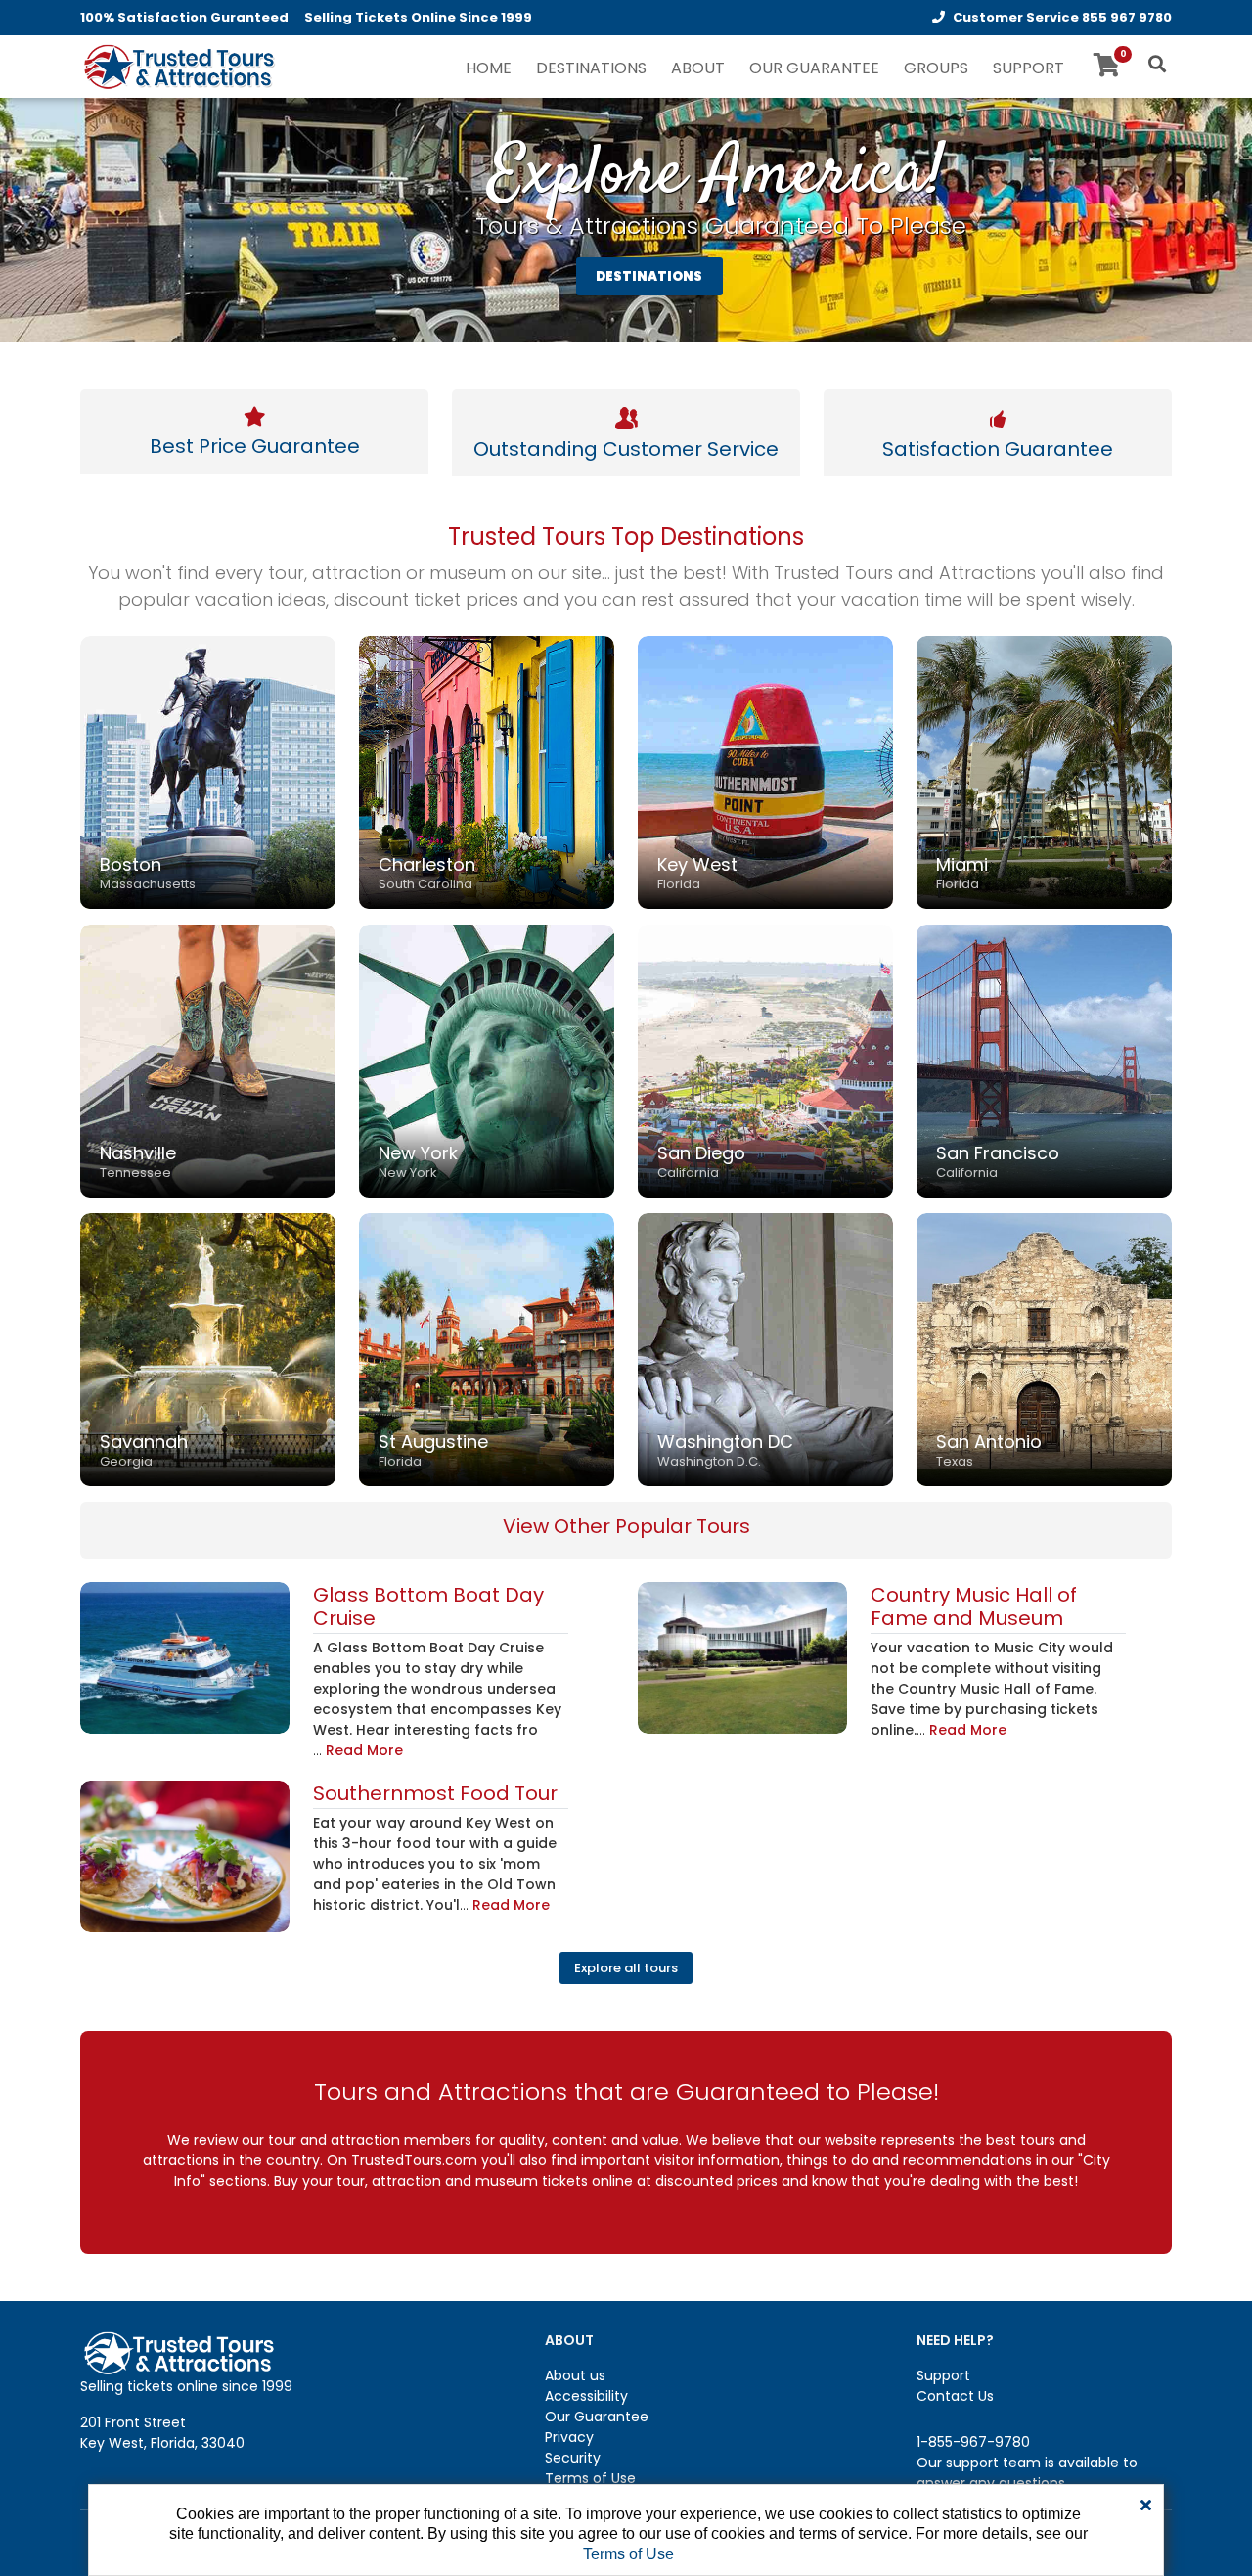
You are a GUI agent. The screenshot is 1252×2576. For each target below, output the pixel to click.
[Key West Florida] (765, 771)
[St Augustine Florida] (487, 1348)
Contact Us (955, 2396)
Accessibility (586, 2396)
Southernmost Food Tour (435, 1793)
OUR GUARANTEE (814, 68)
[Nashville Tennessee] (208, 1060)
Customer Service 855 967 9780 (1062, 17)
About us (575, 2375)
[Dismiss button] (1146, 2506)
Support (943, 2375)
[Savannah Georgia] (208, 1348)
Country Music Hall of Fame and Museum (974, 1606)
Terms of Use (590, 2478)
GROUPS (936, 68)
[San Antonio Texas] (1044, 1348)
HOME (489, 68)
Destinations (591, 68)
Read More (364, 1750)
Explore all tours (626, 1968)
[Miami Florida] (1044, 771)
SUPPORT (1028, 68)
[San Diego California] (765, 1060)
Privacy (569, 2437)
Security (573, 2458)
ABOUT (698, 68)
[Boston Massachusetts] (208, 771)
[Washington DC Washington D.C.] (765, 1348)
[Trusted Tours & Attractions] (178, 68)
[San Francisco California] (1044, 1060)
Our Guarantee (597, 2417)
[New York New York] (487, 1060)
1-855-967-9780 (973, 2442)
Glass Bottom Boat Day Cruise (428, 1606)
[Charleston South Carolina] (487, 771)
